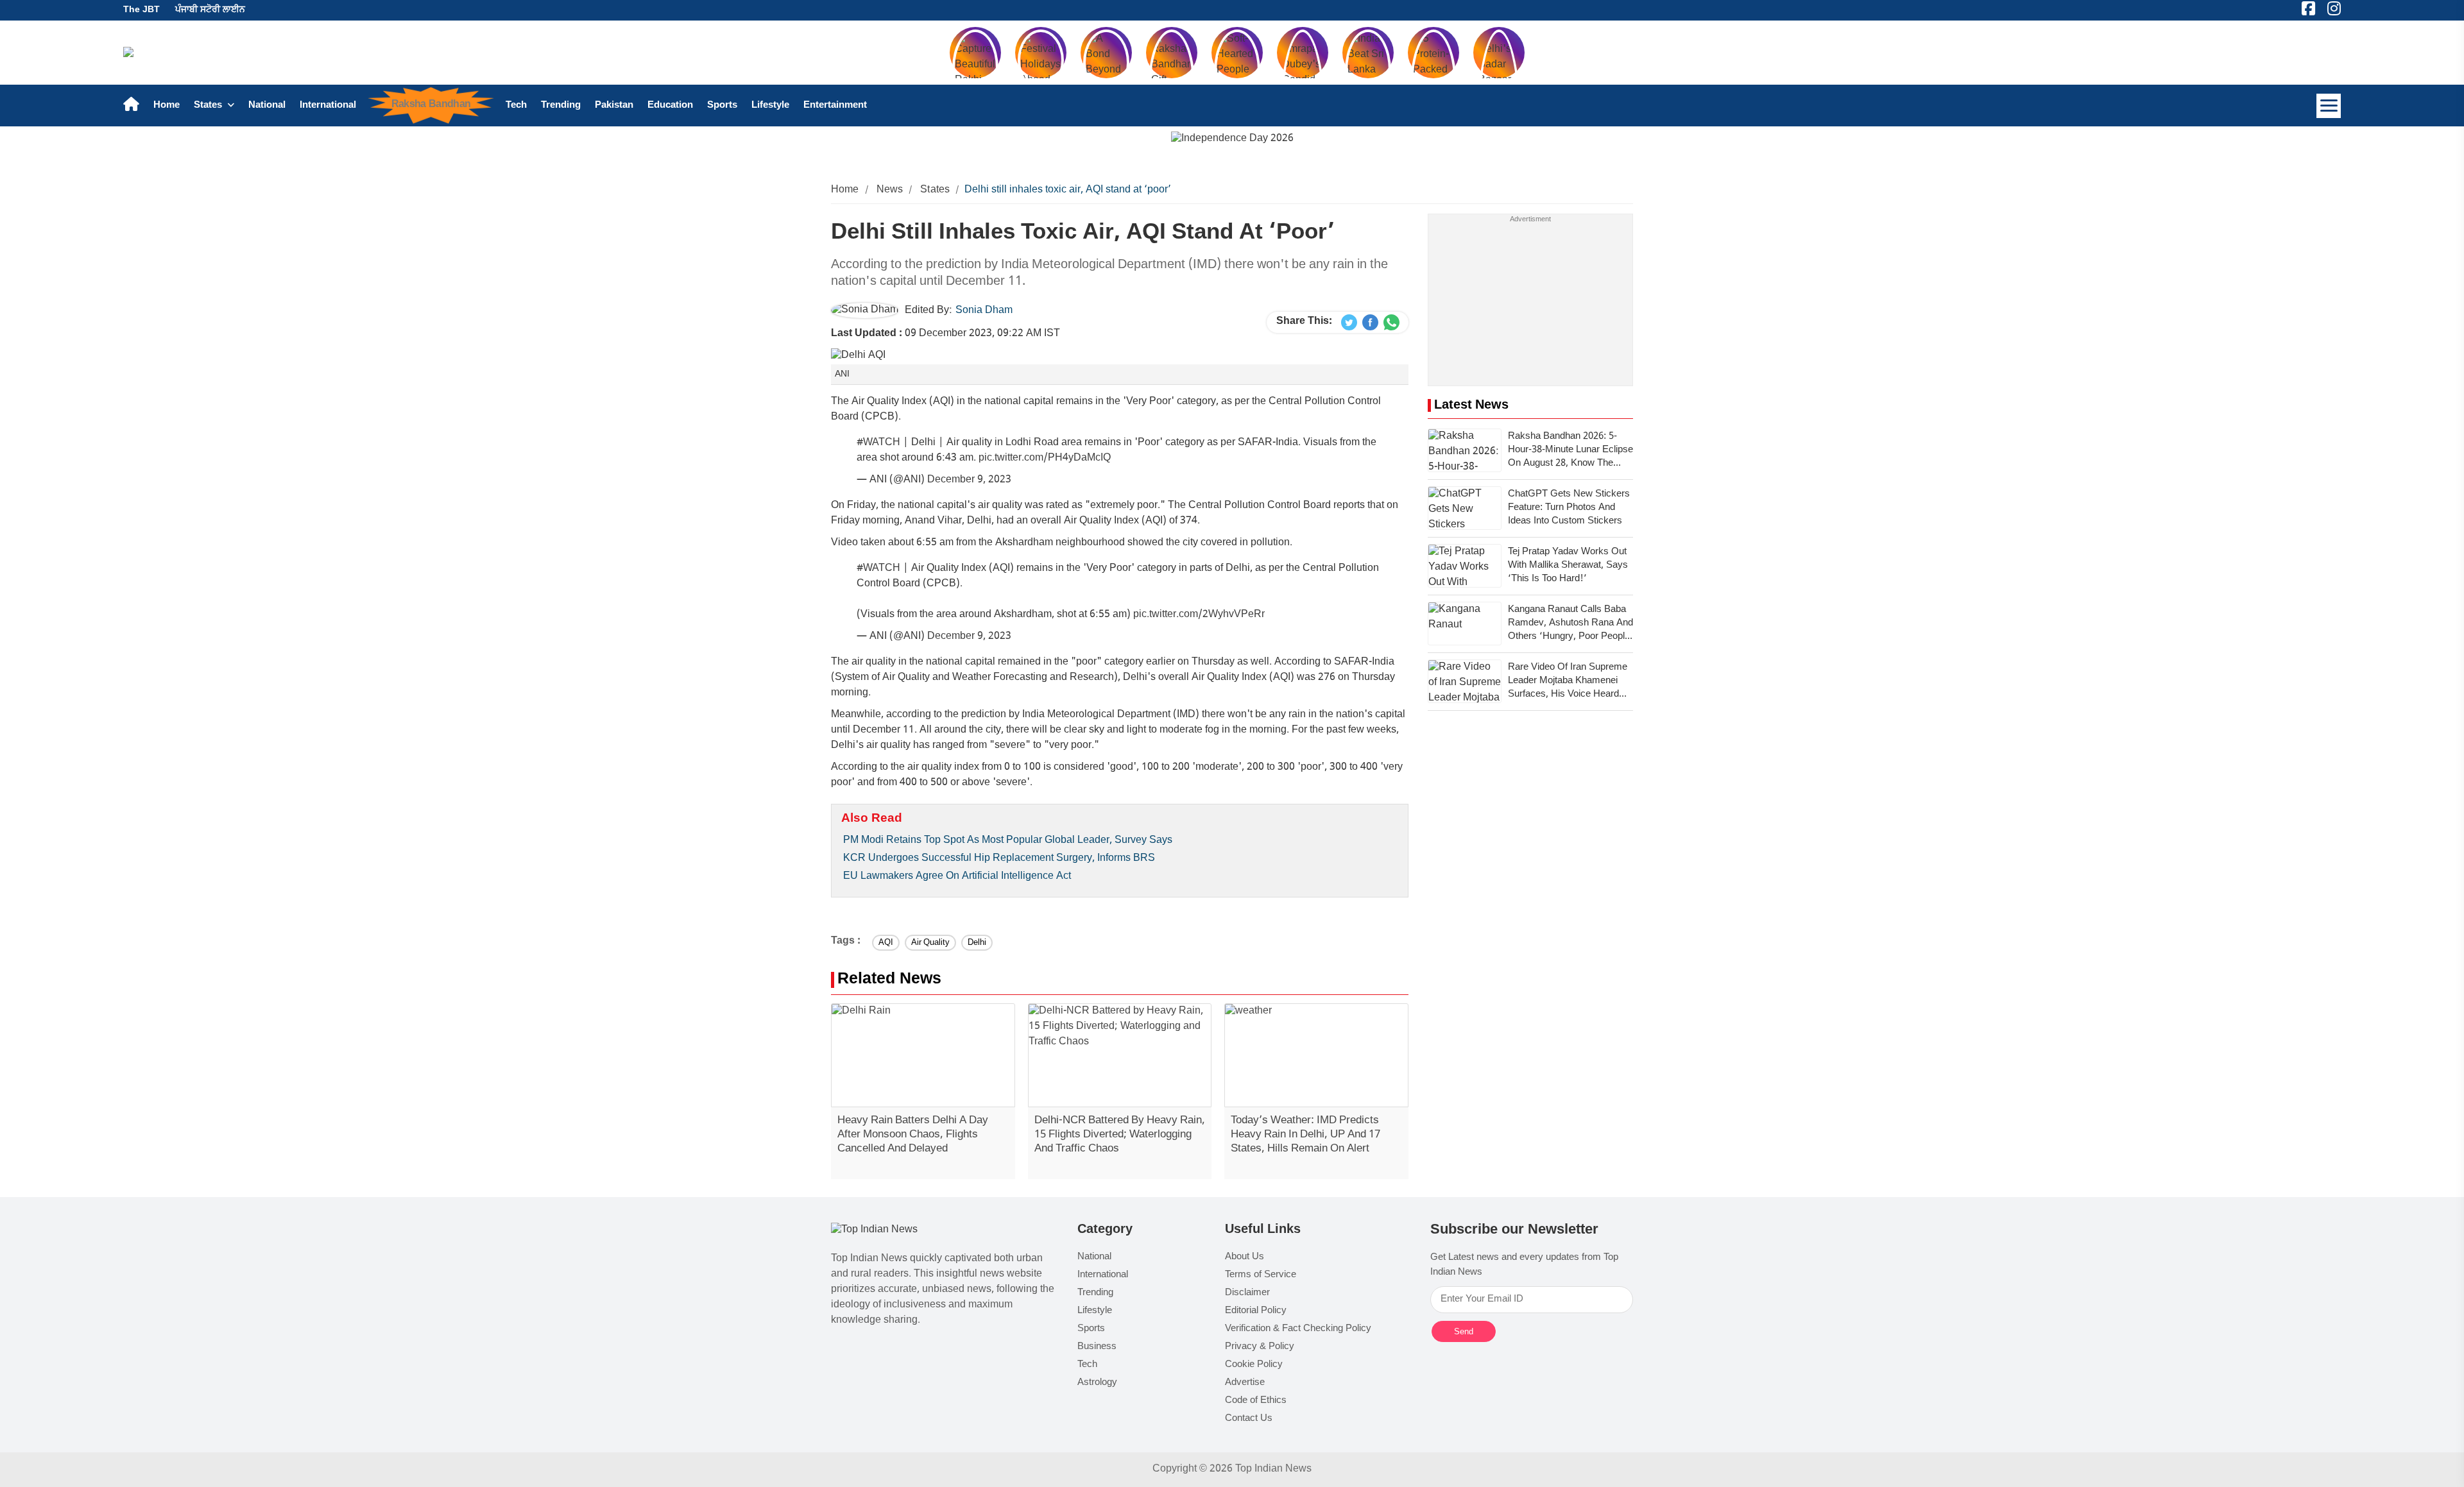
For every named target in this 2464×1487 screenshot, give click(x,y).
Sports (722, 106)
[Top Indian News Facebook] (1370, 323)
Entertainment (835, 106)
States (209, 106)
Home (167, 106)
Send (1464, 1331)
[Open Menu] (2329, 106)
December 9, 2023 (969, 480)
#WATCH (878, 443)
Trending (561, 106)
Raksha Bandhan (431, 105)
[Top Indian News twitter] (1349, 323)
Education (670, 106)
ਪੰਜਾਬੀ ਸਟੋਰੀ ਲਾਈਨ (210, 10)
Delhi (977, 943)
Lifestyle (770, 106)
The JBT (141, 10)
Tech (516, 106)
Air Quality (930, 943)
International (328, 106)
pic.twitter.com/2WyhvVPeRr (1199, 615)
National (267, 106)
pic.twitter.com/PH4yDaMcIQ (1045, 458)
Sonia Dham (984, 311)
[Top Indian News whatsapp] (1391, 323)
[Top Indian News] (874, 1231)
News (890, 190)
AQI (886, 943)
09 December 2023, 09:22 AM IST (945, 334)
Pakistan (614, 106)
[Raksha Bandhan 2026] (1232, 140)
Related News (889, 980)
